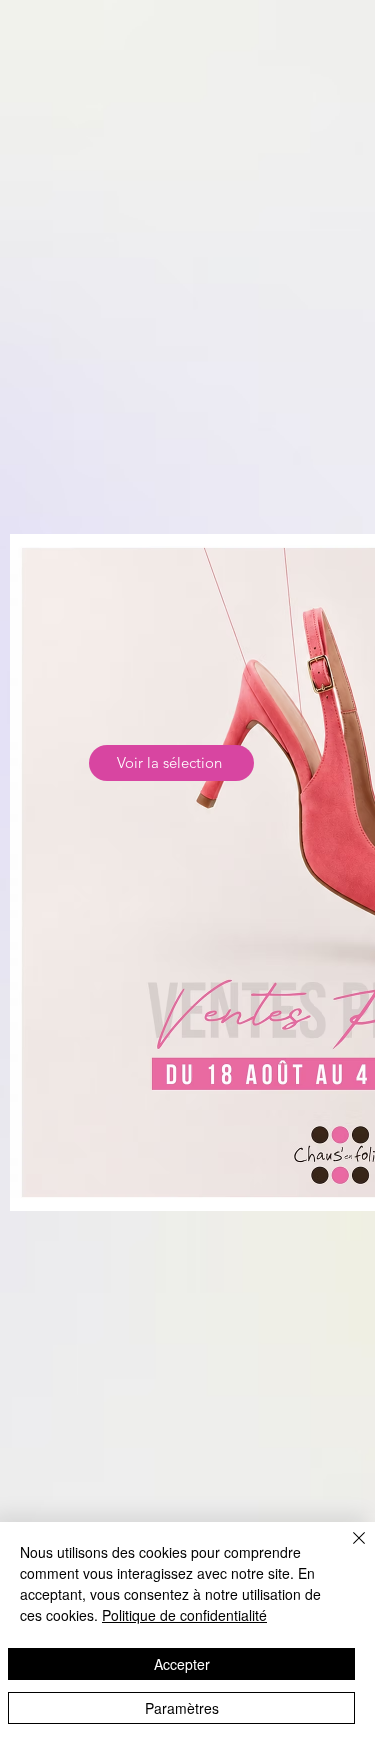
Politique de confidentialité (184, 1615)
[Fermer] (347, 1550)
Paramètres (182, 1708)
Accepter (182, 1664)
